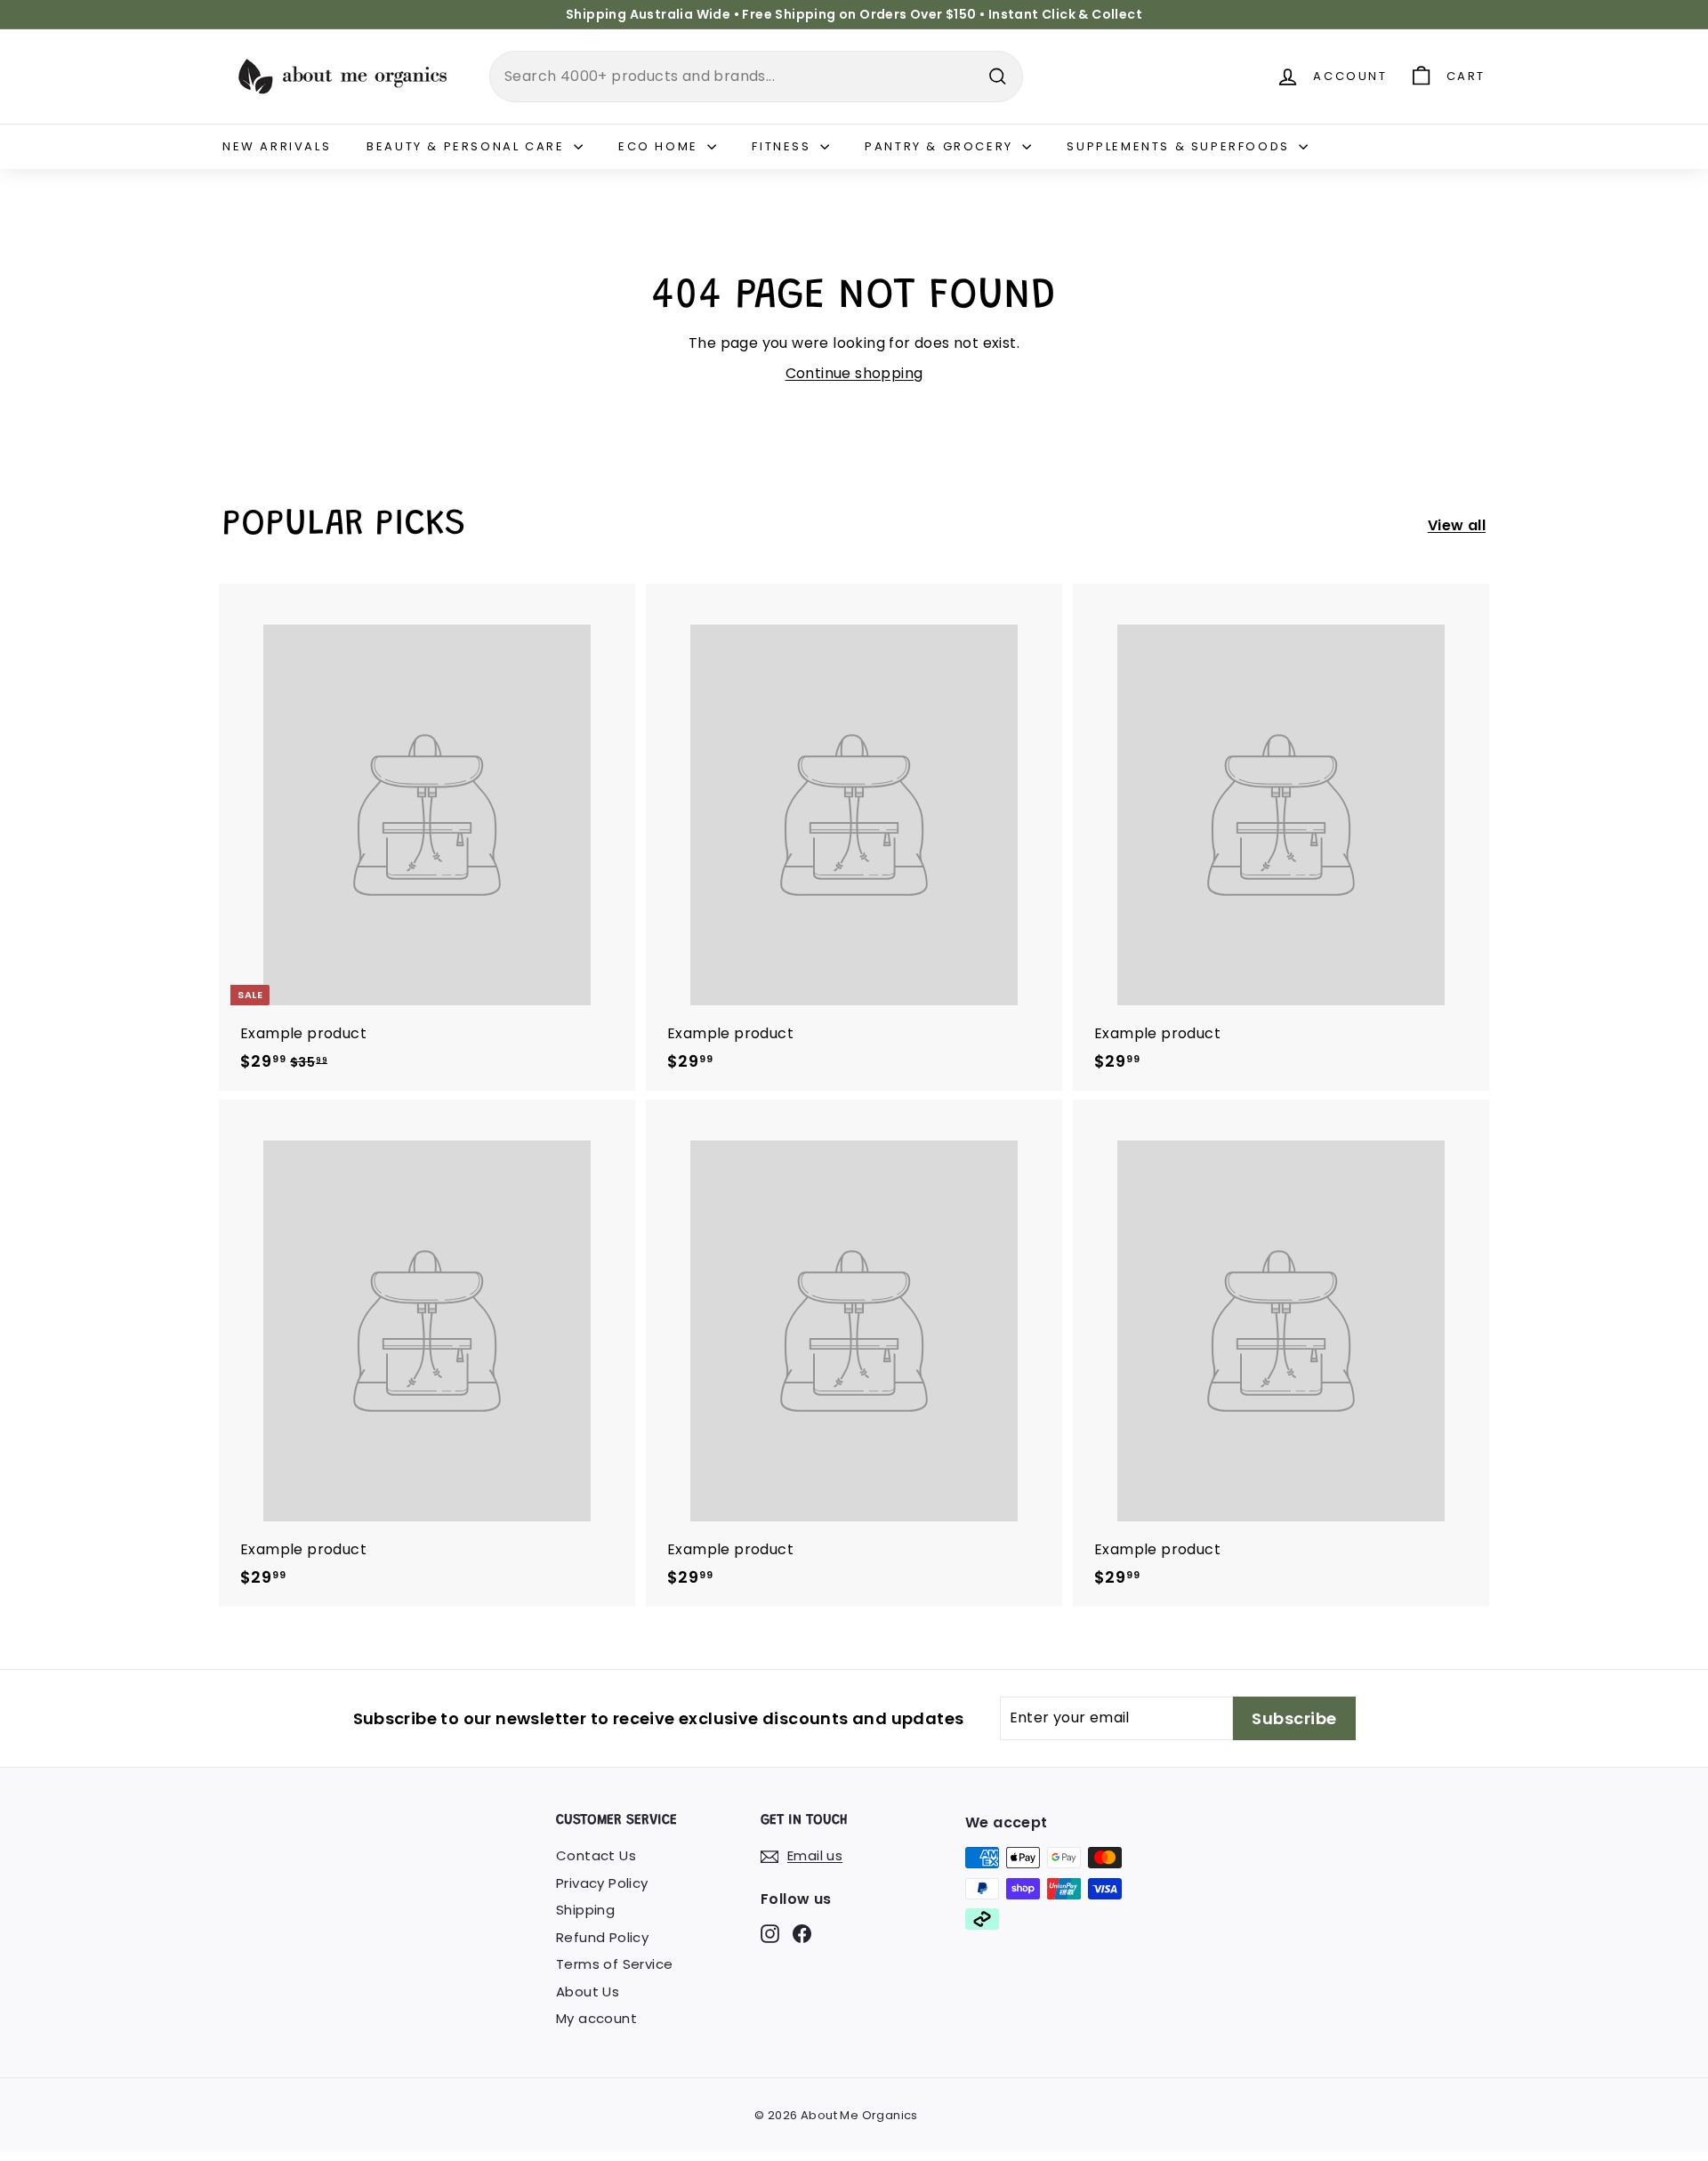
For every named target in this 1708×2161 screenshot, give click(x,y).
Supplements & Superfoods (1180, 146)
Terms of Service (614, 1964)
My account (596, 2018)
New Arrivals (277, 146)
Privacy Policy (602, 1883)
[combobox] (756, 77)
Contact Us (596, 1855)
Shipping (585, 1910)
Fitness (784, 146)
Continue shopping (854, 373)
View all (1457, 525)
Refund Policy (602, 1937)
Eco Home (661, 146)
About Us (588, 1992)
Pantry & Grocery (941, 146)
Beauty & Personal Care (468, 146)
